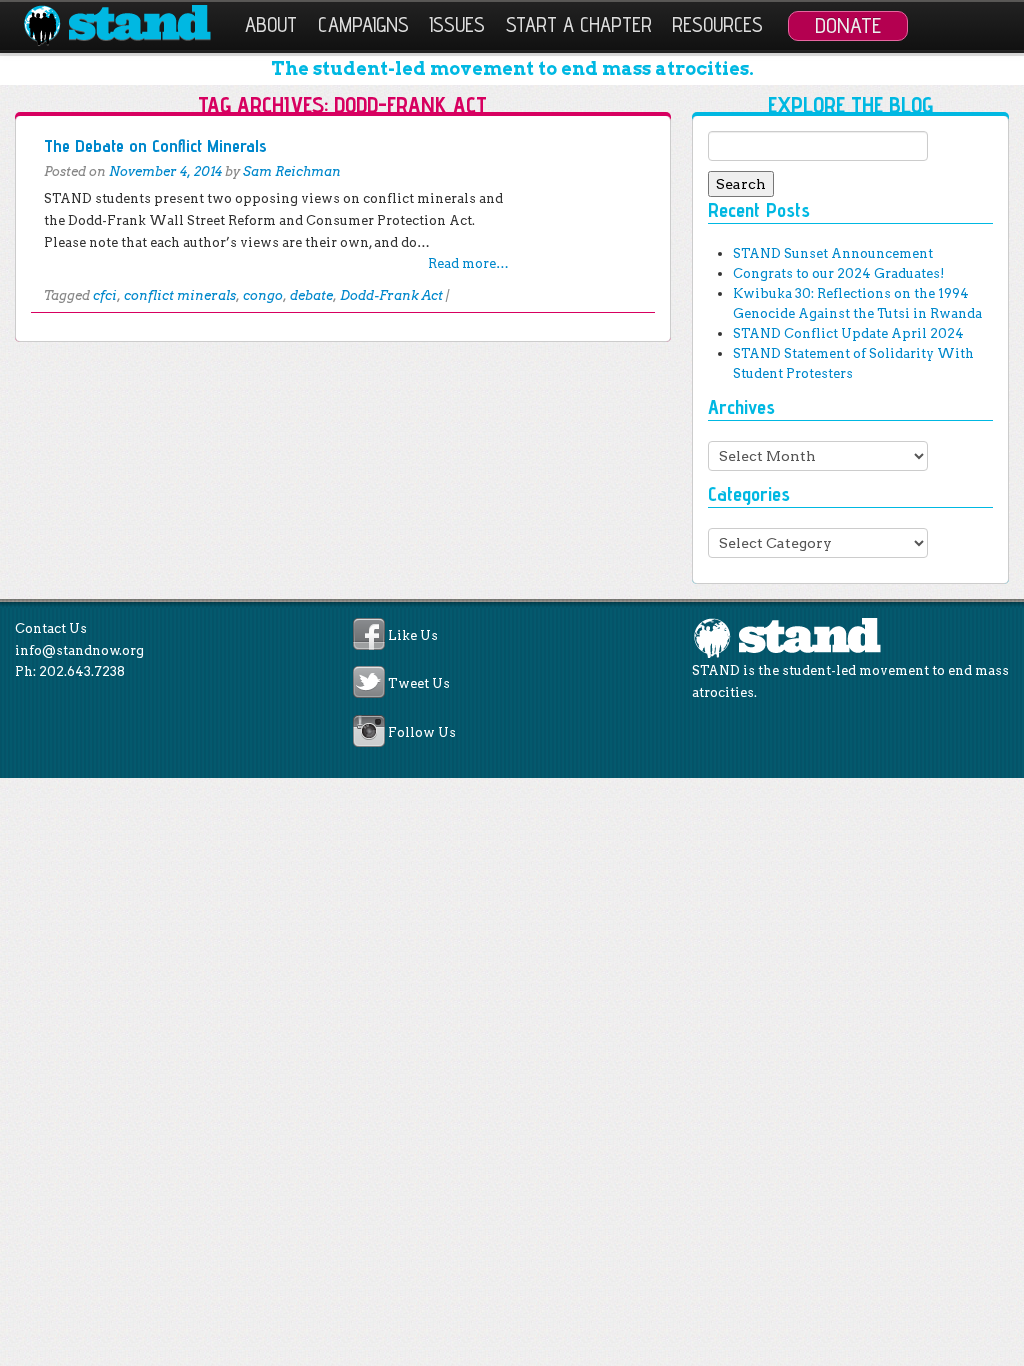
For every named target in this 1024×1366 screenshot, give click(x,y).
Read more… (468, 263)
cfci (105, 295)
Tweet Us (419, 684)
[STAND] (128, 26)
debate (311, 295)
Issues (457, 24)
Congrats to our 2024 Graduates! (838, 273)
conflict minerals (180, 295)
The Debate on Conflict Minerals (155, 145)
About (271, 24)
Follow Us (422, 732)
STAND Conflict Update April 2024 (848, 333)
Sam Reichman (292, 171)
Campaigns (363, 24)
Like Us (413, 635)
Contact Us (51, 628)
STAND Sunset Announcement (833, 253)
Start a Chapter (579, 24)
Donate (848, 25)
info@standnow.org (79, 650)
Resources (717, 24)
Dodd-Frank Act (391, 295)
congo (263, 295)
